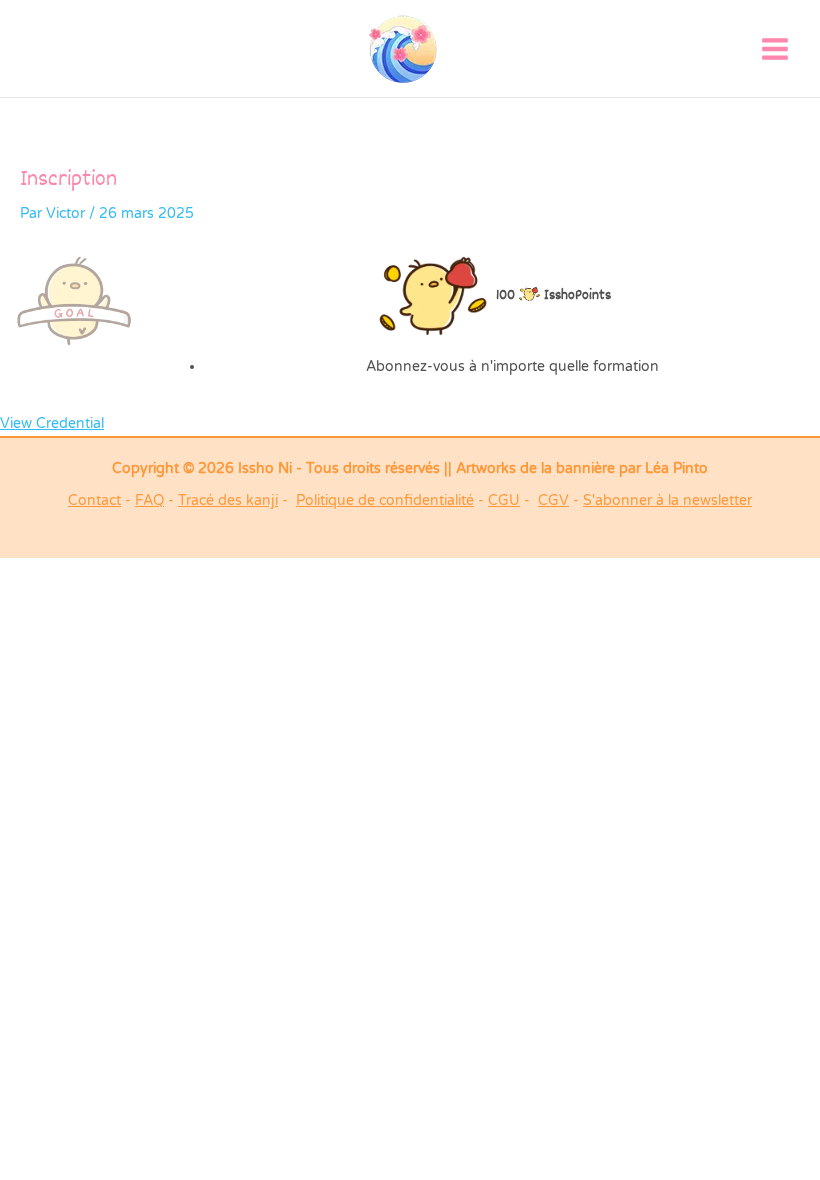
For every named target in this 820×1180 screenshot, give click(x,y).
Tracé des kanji (228, 500)
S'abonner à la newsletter (667, 500)
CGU (504, 500)
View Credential (52, 423)
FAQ (149, 500)
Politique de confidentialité (385, 500)
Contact (94, 500)
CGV (553, 500)
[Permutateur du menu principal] (775, 48)
